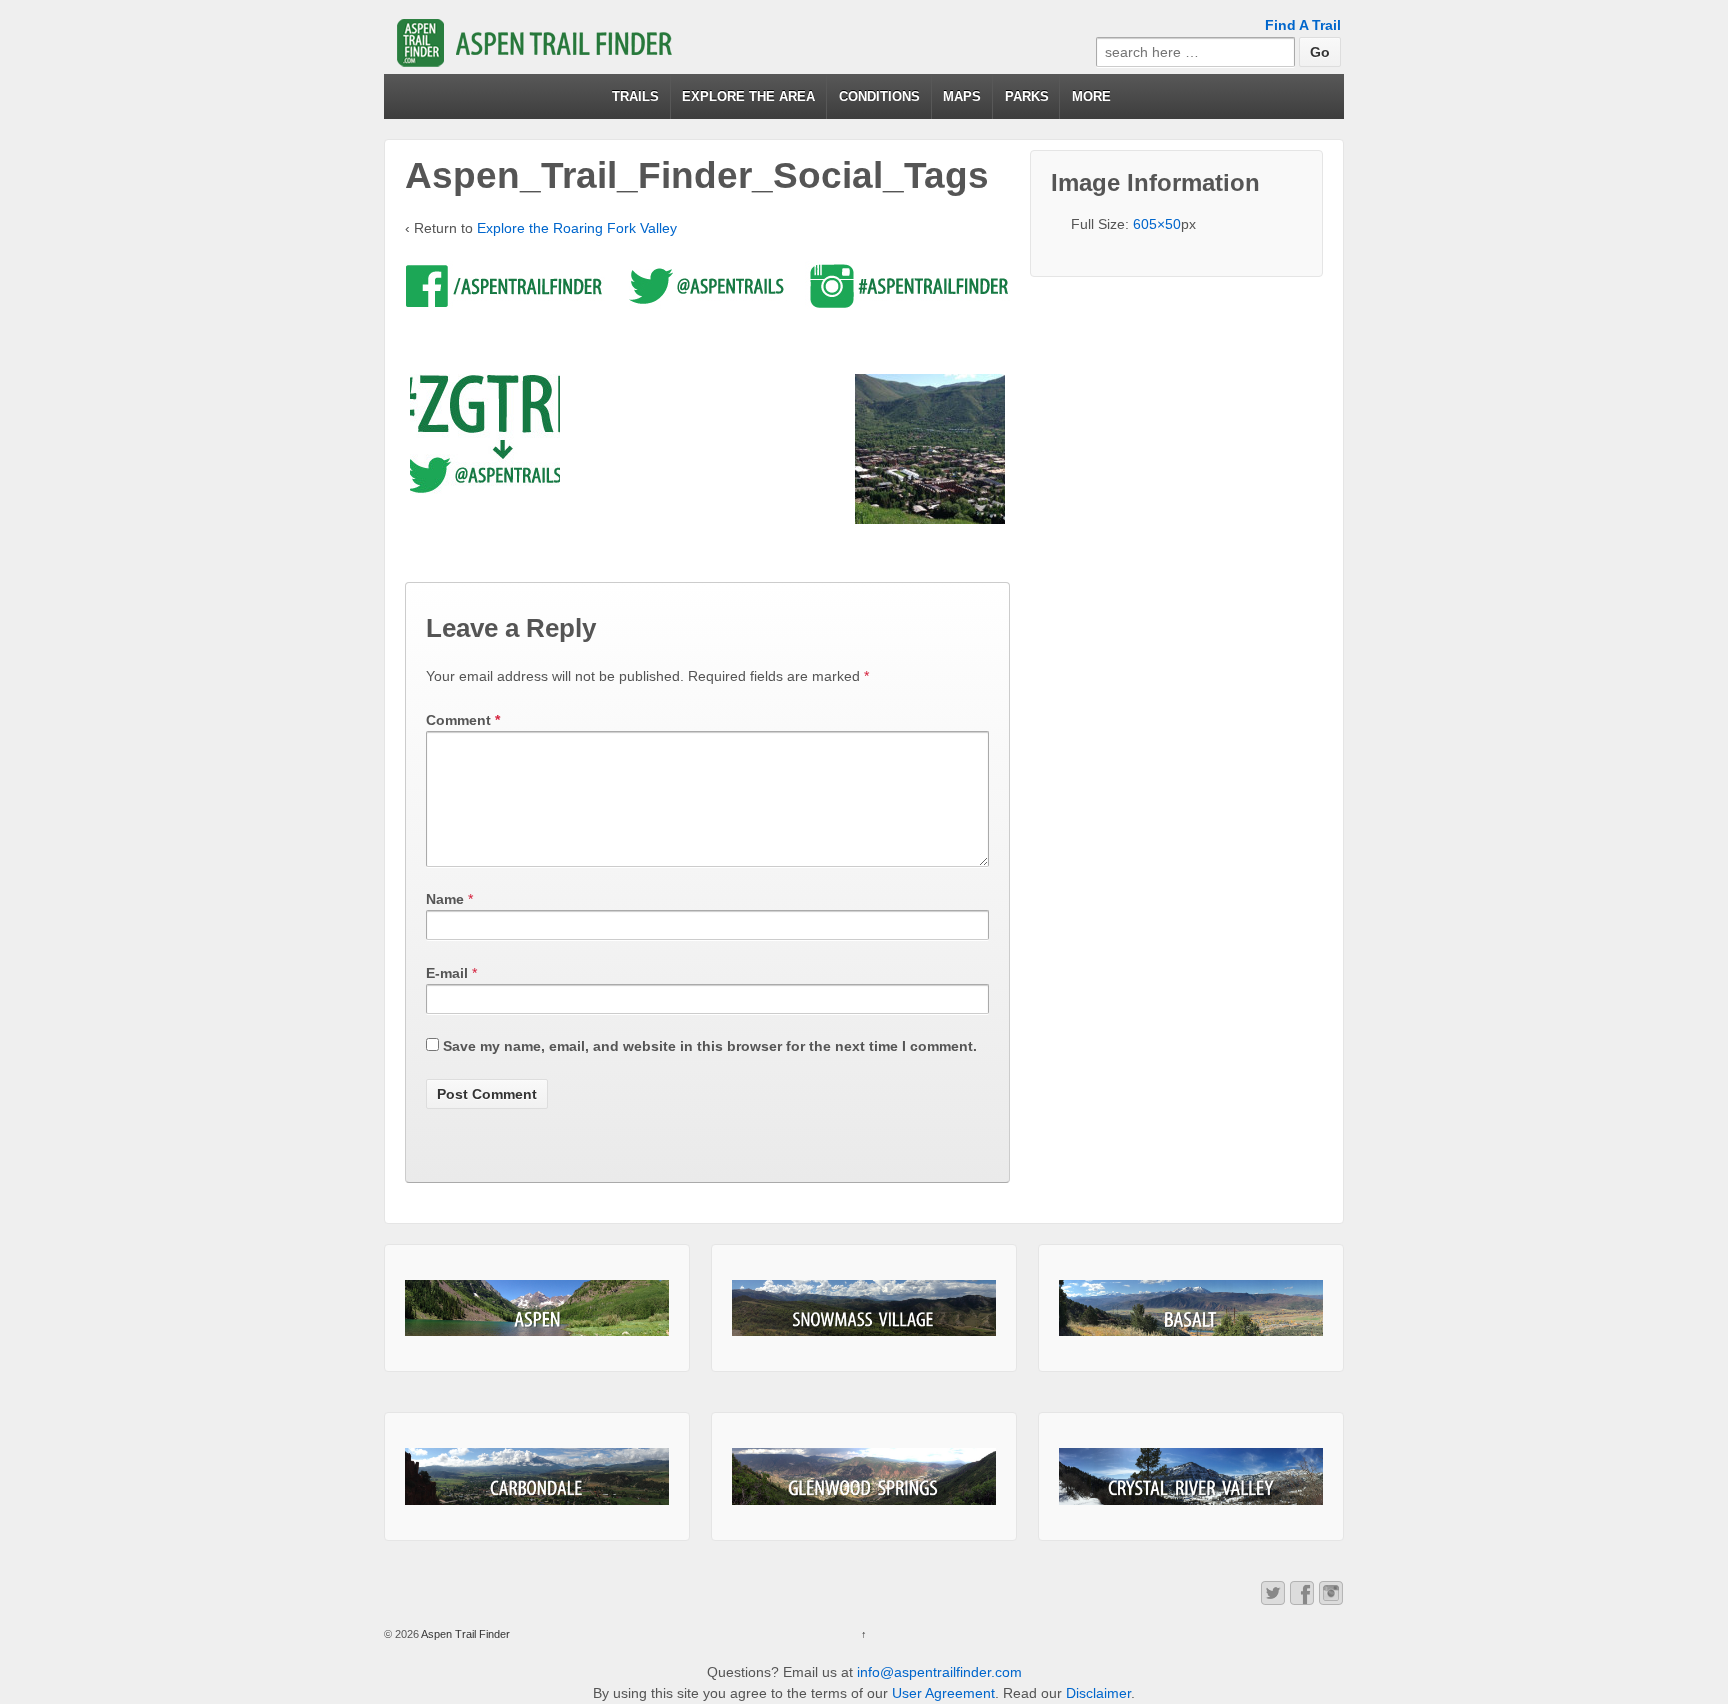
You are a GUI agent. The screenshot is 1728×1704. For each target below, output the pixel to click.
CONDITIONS (879, 96)
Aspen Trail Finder (464, 1634)
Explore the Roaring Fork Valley (577, 228)
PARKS (1027, 96)
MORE (1091, 96)
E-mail (447, 973)
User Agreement (943, 1693)
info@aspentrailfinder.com (939, 1672)
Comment (463, 720)
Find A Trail (1303, 25)
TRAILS (635, 96)
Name (445, 899)
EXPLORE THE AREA (748, 96)
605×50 (1157, 224)
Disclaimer (1098, 1693)
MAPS (962, 96)
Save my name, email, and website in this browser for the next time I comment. (710, 1046)
